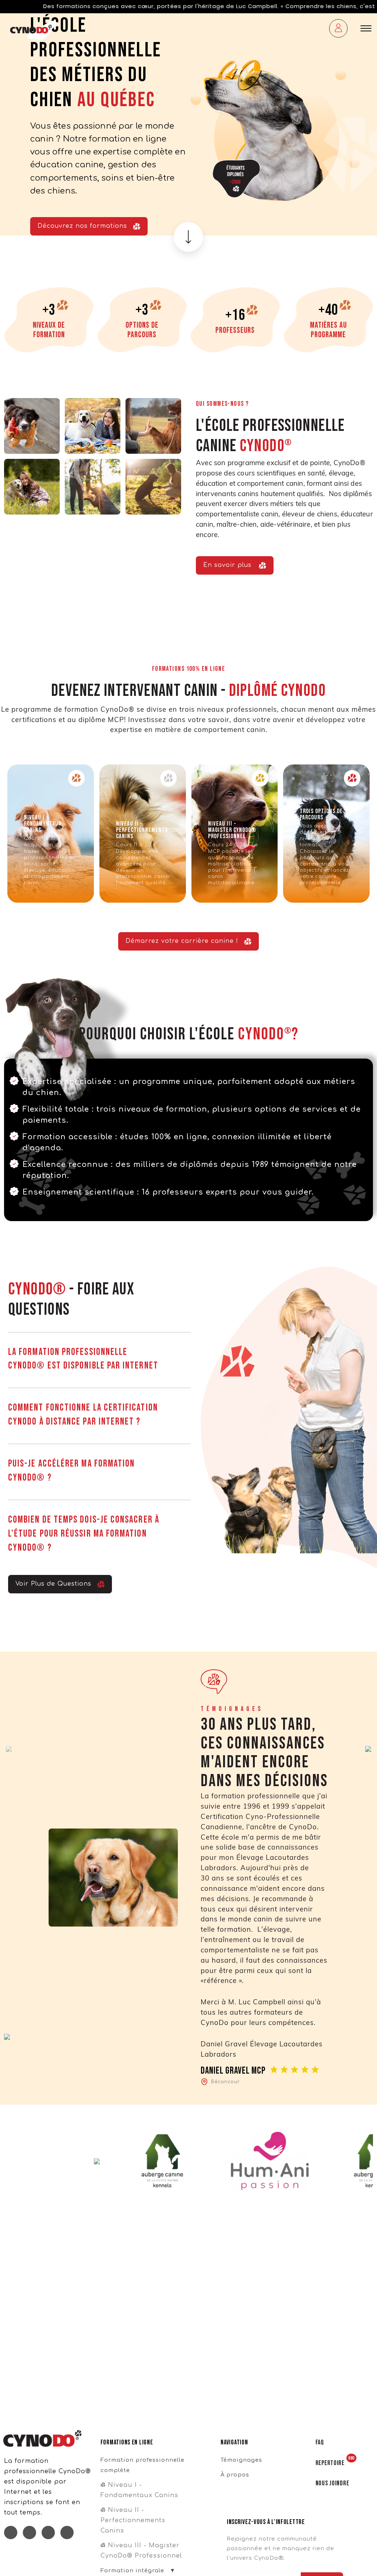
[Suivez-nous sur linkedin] (29, 2533)
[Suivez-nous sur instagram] (48, 2533)
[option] (188, 124)
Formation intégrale (132, 2570)
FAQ (320, 2442)
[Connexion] (338, 29)
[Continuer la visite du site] (189, 241)
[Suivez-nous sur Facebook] (11, 2533)
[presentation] (9, 1749)
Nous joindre (332, 2483)
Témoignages (241, 2460)
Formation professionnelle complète (142, 2465)
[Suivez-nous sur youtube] (67, 2533)
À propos (235, 2475)
